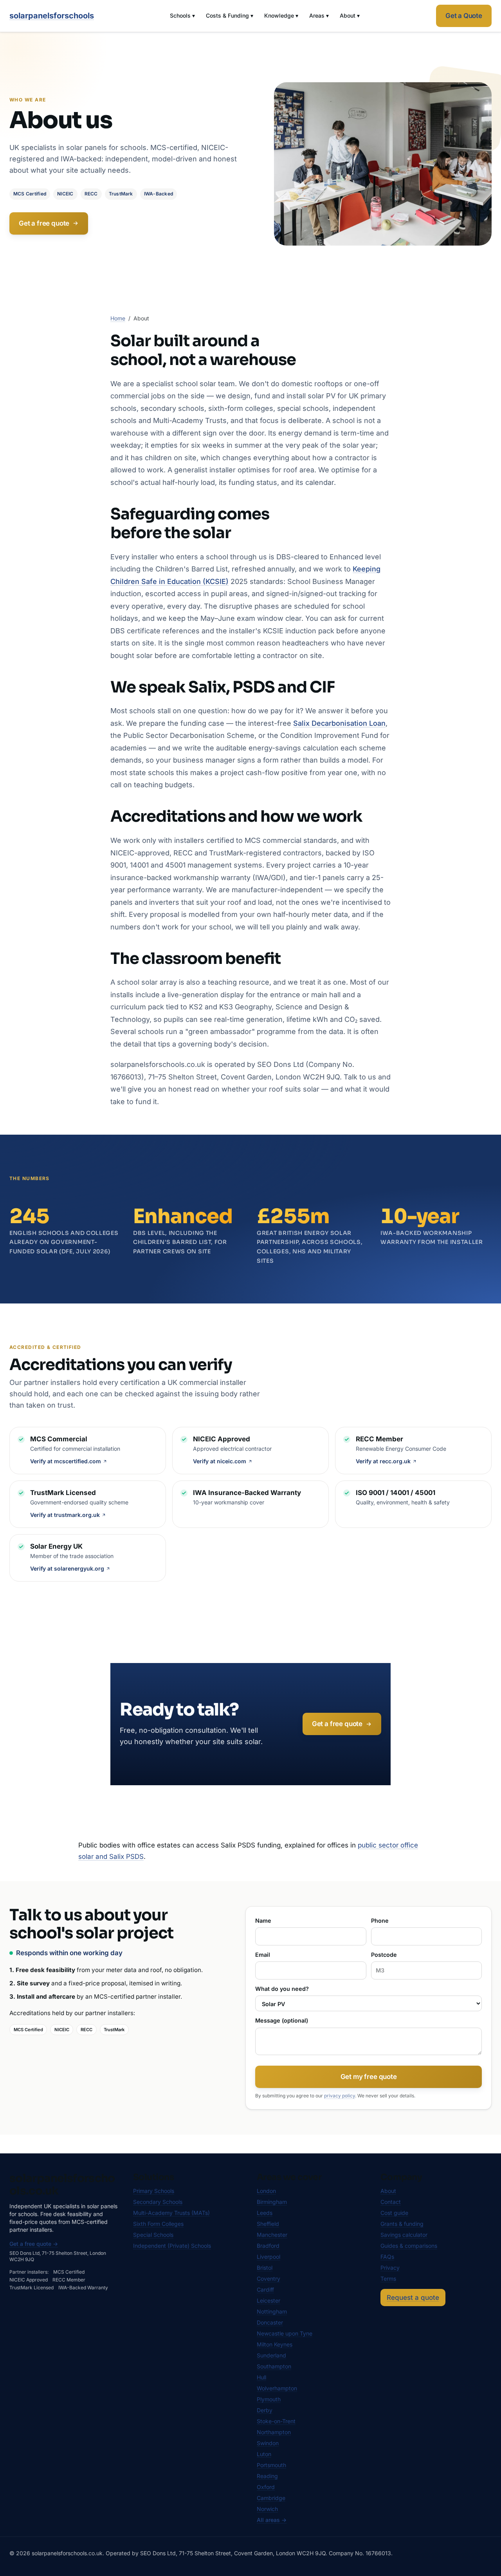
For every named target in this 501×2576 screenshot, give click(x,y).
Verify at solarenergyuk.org (67, 1568)
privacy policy (340, 2096)
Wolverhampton (277, 2388)
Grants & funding (402, 2224)
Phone (380, 1921)
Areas (319, 15)
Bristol (265, 2268)
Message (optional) (282, 2020)
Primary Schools (154, 2191)
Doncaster (270, 2322)
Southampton (274, 2366)
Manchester (272, 2235)
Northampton (274, 2432)
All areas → (272, 2520)
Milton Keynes (275, 2344)
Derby (265, 2410)
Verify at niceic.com (220, 1461)
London (266, 2191)
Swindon (268, 2443)
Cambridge (271, 2498)
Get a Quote (464, 16)
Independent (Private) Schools (172, 2246)
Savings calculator (404, 2235)
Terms (388, 2279)
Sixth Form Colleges (158, 2224)
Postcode (384, 1955)
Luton (264, 2454)
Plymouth (269, 2399)
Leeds (265, 2213)
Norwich (267, 2509)
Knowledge (281, 15)
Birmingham (272, 2202)
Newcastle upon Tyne (285, 2333)
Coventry (269, 2279)
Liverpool (269, 2257)
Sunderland (271, 2355)
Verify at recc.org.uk (383, 1461)
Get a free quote (44, 223)
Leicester (269, 2300)
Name (263, 1921)
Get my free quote (369, 2077)
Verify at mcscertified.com (66, 1461)
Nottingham (272, 2311)
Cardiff (265, 2289)
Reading (267, 2476)
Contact (391, 2202)
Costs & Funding (230, 15)
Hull (261, 2377)
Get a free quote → (34, 2244)
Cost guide (394, 2213)
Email (263, 1955)
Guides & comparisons (409, 2246)
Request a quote (413, 2298)
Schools (182, 15)
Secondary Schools (158, 2202)
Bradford (268, 2246)
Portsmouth (271, 2465)
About (350, 15)
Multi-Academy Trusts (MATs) (171, 2213)
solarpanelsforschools (52, 16)
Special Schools (153, 2235)
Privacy (390, 2268)
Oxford (266, 2487)
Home (118, 318)
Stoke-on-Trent (276, 2421)
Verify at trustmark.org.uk (65, 1515)
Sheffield (268, 2224)
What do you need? (282, 1989)
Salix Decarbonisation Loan (339, 723)
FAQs (387, 2257)
